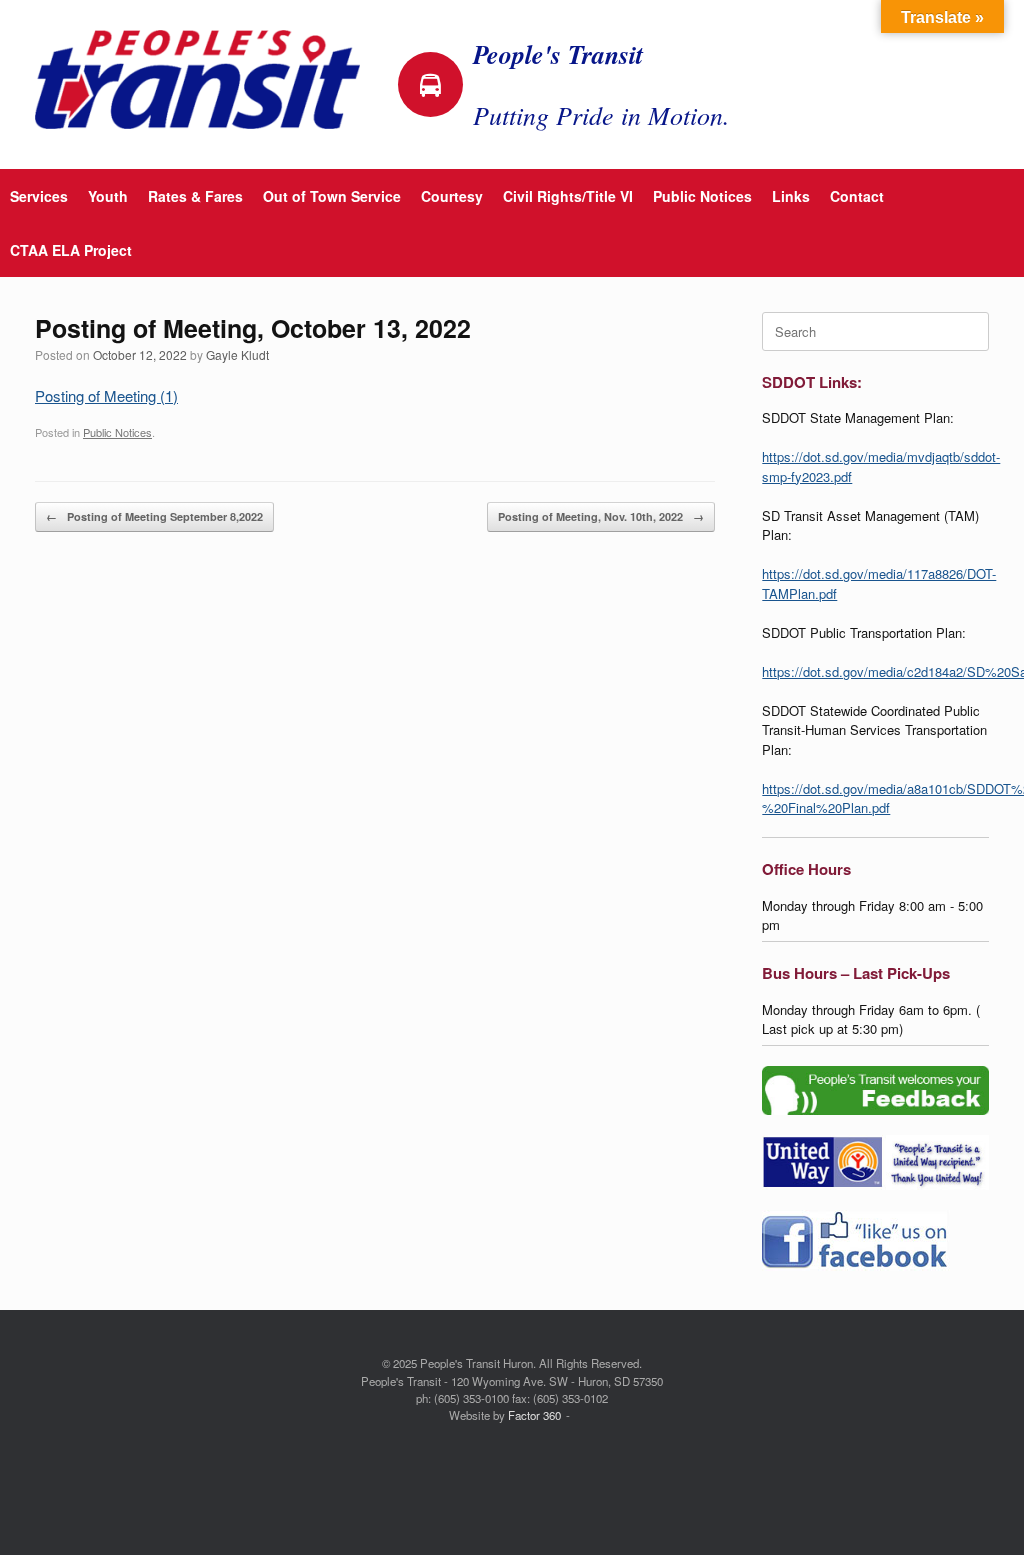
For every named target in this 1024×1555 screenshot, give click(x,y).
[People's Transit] (197, 79)
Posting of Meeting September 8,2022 (154, 516)
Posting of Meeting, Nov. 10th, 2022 (601, 516)
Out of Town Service (332, 196)
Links (791, 196)
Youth (108, 196)
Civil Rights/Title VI (568, 196)
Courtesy (452, 196)
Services (39, 196)
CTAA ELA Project (71, 250)
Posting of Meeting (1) (106, 395)
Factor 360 (534, 1415)
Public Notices (702, 196)
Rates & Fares (195, 196)
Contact (857, 196)
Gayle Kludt (237, 354)
